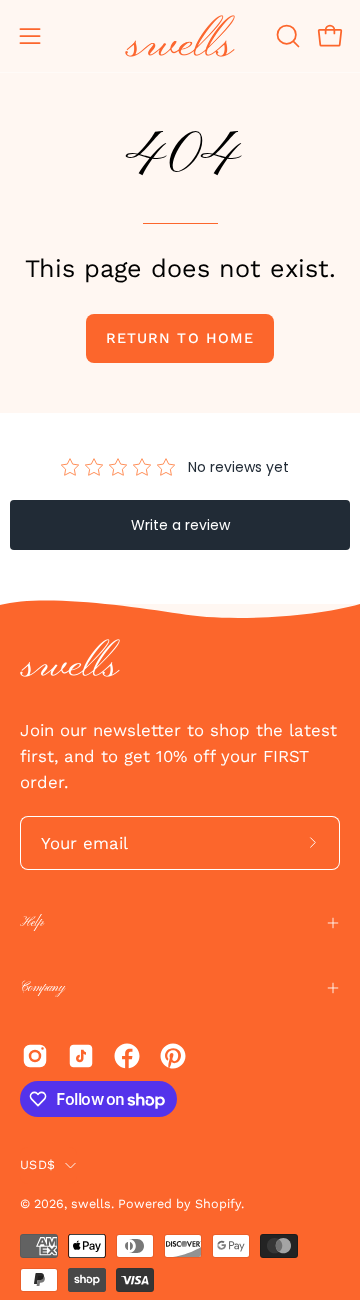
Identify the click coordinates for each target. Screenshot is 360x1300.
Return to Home (180, 338)
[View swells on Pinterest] (173, 1056)
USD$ (37, 1164)
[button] (286, 36)
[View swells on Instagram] (35, 1056)
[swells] (180, 36)
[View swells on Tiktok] (81, 1056)
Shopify (218, 1203)
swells (91, 1203)
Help (31, 923)
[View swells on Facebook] (127, 1056)
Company (42, 988)
